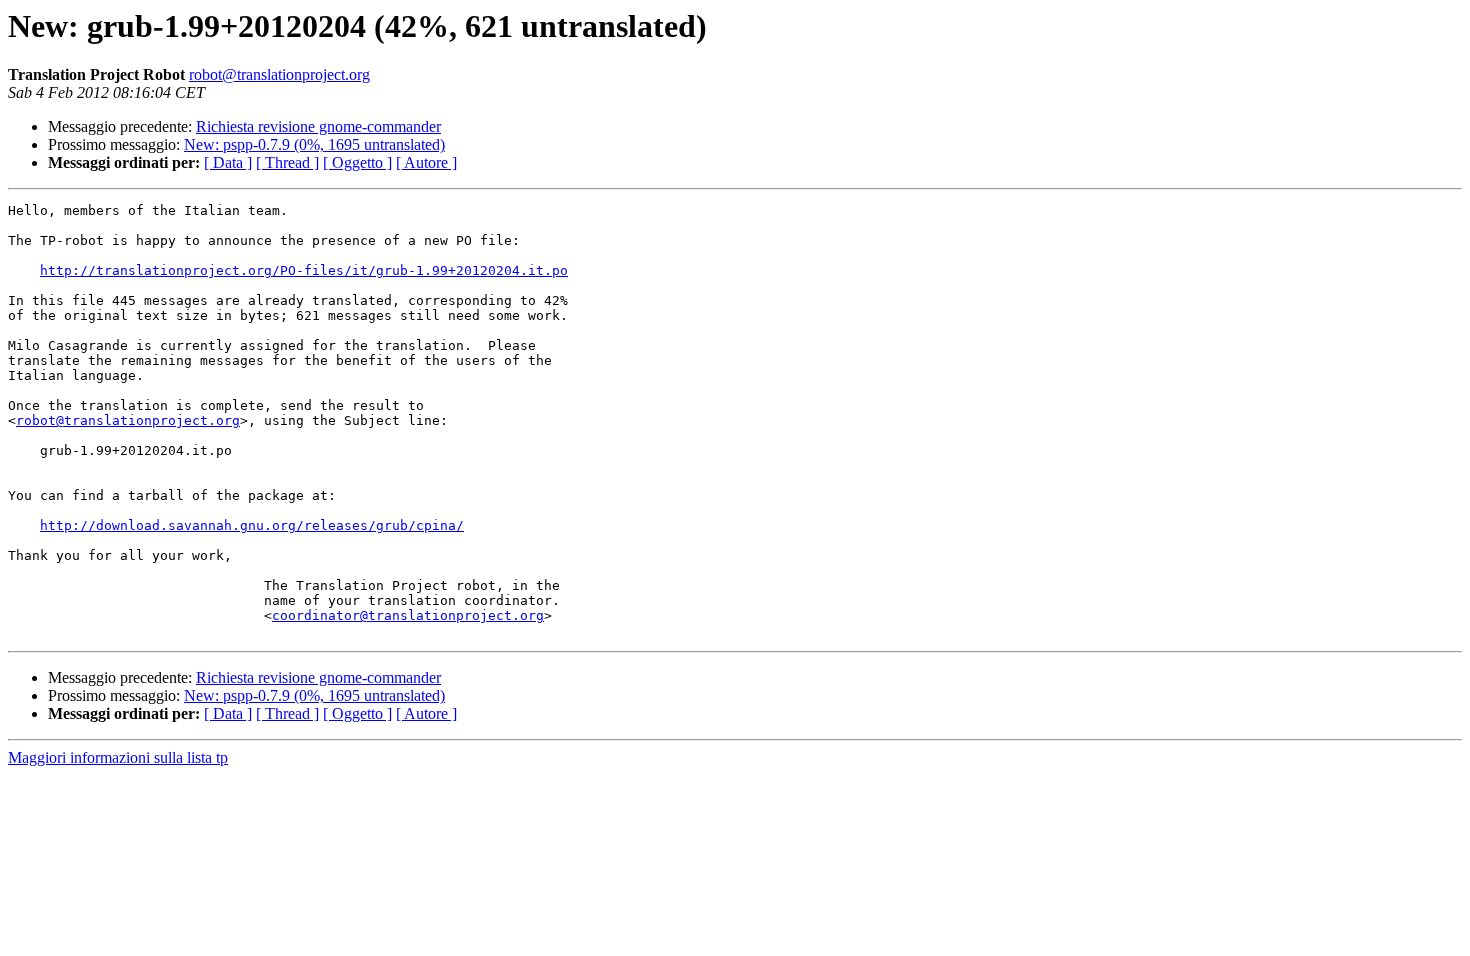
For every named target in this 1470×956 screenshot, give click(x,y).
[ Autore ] (426, 162)
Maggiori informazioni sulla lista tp (118, 757)
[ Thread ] (287, 162)
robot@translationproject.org (279, 74)
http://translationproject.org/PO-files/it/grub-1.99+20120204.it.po (304, 270)
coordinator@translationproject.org (408, 615)
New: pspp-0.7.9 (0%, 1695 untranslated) (314, 144)
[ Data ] (228, 162)
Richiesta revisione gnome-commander (318, 126)
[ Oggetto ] (357, 162)
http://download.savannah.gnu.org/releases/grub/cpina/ (252, 525)
